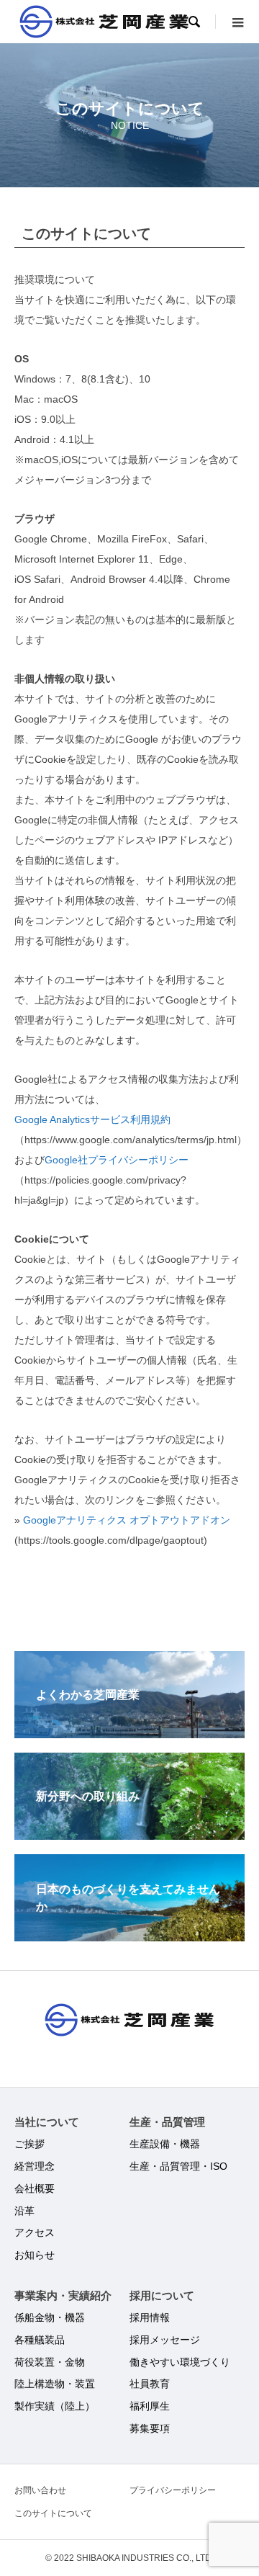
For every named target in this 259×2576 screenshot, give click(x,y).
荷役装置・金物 (50, 2362)
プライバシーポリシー (173, 2490)
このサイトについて (53, 2513)
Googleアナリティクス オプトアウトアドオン (127, 1520)
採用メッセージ (165, 2340)
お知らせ (35, 2255)
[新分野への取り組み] (129, 1834)
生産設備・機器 (165, 2144)
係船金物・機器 (50, 2317)
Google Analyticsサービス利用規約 (92, 1119)
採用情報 (150, 2317)
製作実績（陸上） (55, 2406)
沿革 (24, 2211)
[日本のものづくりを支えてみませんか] (129, 1935)
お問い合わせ (40, 2490)
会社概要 (35, 2188)
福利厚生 (150, 2406)
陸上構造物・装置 (55, 2384)
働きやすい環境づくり (180, 2362)
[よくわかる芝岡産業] (129, 1732)
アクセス (35, 2232)
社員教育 (150, 2384)
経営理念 (35, 2166)
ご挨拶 (29, 2144)
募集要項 (150, 2428)
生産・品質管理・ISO (178, 2166)
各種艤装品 (40, 2340)
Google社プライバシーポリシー (117, 1160)
